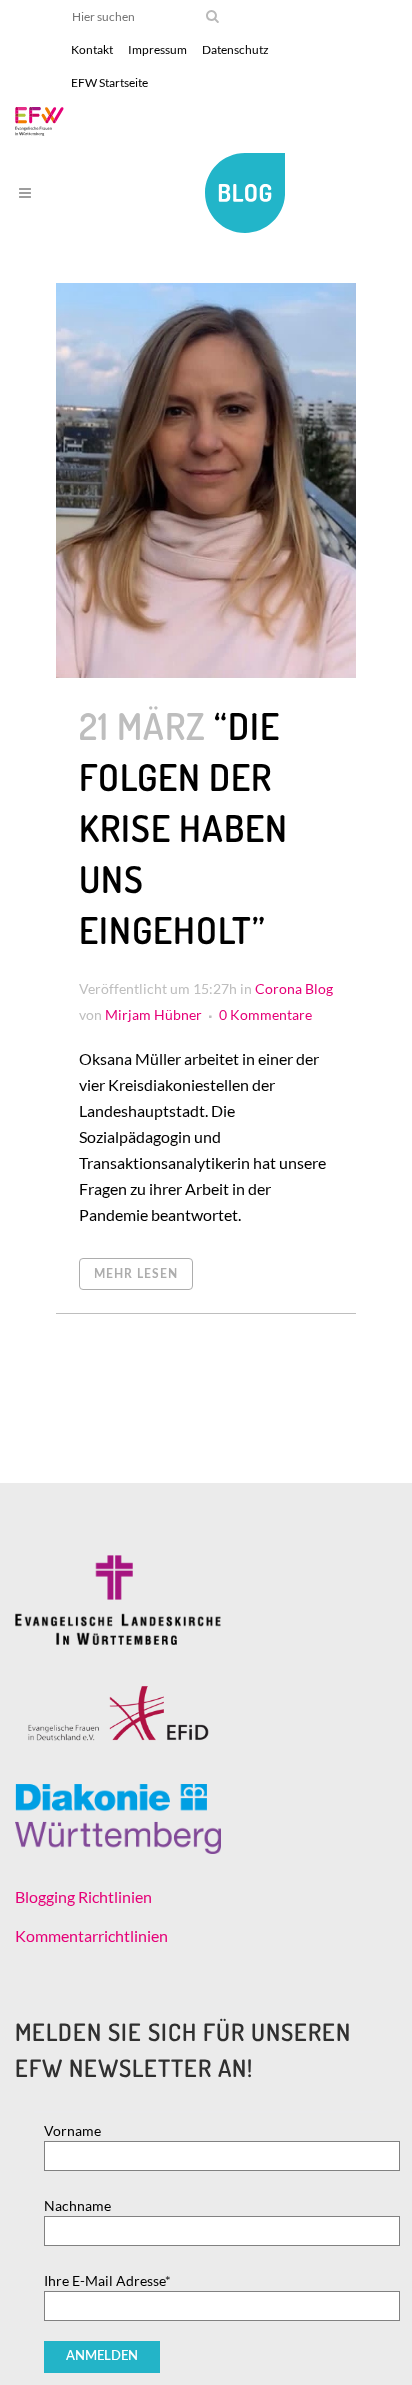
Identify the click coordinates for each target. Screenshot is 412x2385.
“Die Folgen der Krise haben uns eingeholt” (183, 827)
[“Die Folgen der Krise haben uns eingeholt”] (206, 480)
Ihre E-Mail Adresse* (107, 2280)
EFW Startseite (109, 82)
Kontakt (92, 49)
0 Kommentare (265, 1014)
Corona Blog (294, 988)
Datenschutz (235, 49)
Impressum (157, 49)
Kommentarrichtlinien (91, 1935)
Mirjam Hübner (153, 1014)
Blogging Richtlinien (83, 1896)
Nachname (77, 2205)
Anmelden (102, 2356)
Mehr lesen (136, 1274)
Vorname (72, 2130)
